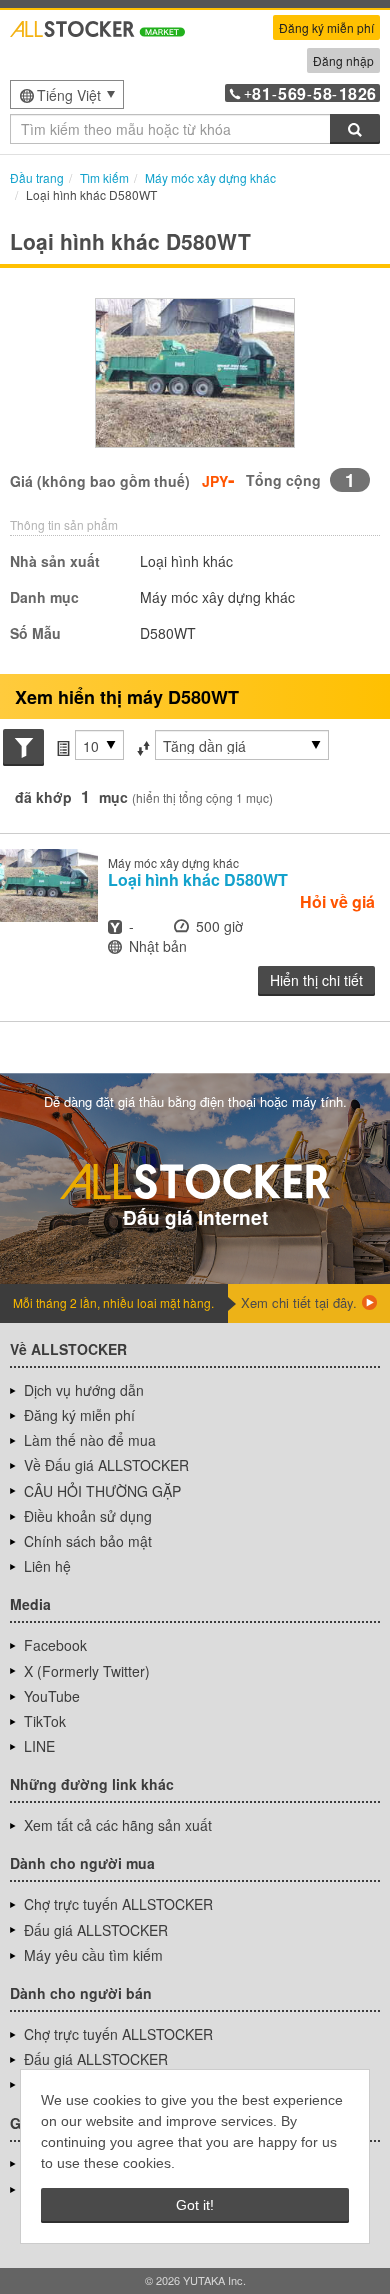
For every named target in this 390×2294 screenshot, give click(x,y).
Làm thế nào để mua (90, 1440)
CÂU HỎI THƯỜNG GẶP (102, 1491)
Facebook (55, 1645)
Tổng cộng (283, 480)
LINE (39, 1746)
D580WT (198, 879)
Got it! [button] (195, 2205)
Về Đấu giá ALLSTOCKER (106, 1465)
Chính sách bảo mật (88, 1541)
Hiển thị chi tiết (316, 980)
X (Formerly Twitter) (87, 1671)
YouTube (52, 1696)
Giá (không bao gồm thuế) (100, 481)
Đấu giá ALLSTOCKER (96, 1930)
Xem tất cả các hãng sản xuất (118, 1825)
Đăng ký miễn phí (326, 27)
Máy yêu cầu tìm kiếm (93, 1955)
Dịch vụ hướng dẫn (84, 1390)
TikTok (45, 1721)
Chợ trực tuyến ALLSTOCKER (118, 1904)
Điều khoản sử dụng (88, 1516)
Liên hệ (47, 1566)
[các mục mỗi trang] (63, 746)
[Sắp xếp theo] (143, 746)
